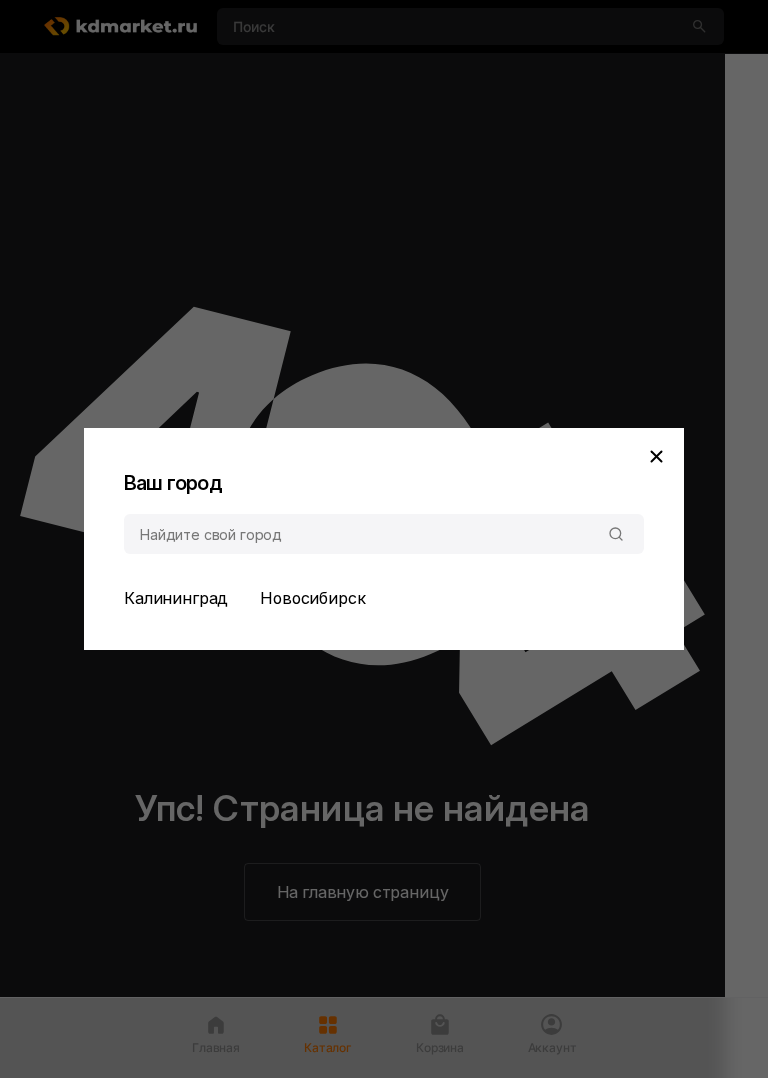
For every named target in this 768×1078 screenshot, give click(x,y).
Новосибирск (312, 598)
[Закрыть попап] (656, 456)
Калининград (176, 598)
